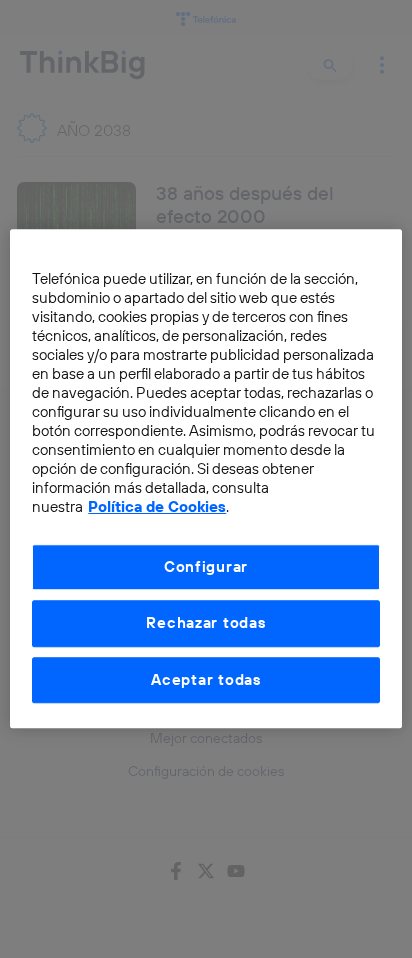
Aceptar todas (206, 679)
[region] (205, 478)
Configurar (206, 566)
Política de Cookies (157, 507)
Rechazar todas (205, 623)
